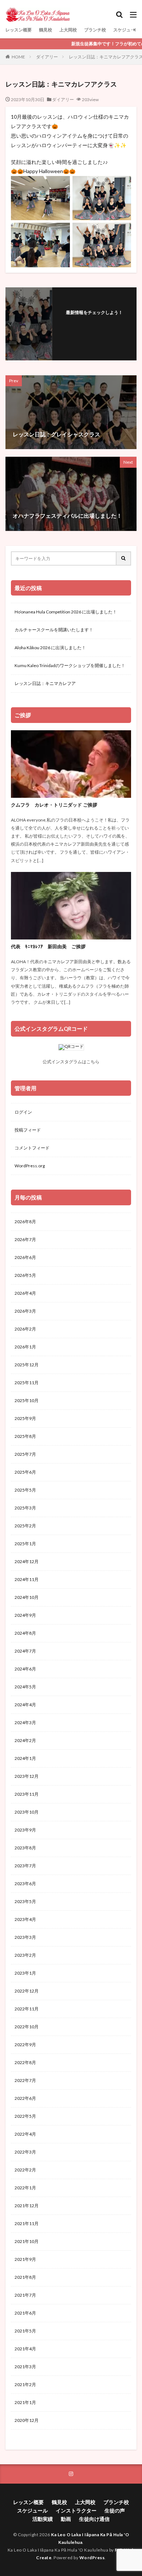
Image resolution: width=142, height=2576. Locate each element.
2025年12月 (27, 1365)
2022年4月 (25, 2134)
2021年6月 (25, 2313)
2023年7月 (25, 1866)
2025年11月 (27, 1383)
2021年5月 (25, 2331)
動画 (66, 2519)
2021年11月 (27, 2223)
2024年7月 (25, 1651)
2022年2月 (25, 2170)
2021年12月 (27, 2206)
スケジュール (126, 30)
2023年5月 (25, 1901)
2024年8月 (25, 1633)
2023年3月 (25, 1937)
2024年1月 (25, 1758)
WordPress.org (30, 1166)
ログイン (23, 1112)
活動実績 (43, 2519)
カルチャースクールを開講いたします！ (54, 630)
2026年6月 (25, 1257)
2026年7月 (25, 1239)
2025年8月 (25, 1436)
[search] (124, 558)
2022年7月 (25, 2080)
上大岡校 (68, 30)
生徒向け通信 (94, 2519)
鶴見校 (46, 30)
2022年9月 (25, 2045)
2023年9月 (25, 1830)
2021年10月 (27, 2241)
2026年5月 (25, 1275)
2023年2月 (25, 1955)
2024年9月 (25, 1615)
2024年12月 (27, 1561)
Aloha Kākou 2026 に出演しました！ (50, 648)
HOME (18, 57)
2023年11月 (27, 1794)
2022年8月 (25, 2062)
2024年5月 (25, 1687)
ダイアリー (47, 57)
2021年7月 (25, 2295)
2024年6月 (25, 1669)
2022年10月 (27, 2027)
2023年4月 (25, 1919)
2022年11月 (27, 2009)
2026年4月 (25, 1293)
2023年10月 (27, 1812)
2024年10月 (27, 1597)
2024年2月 (25, 1740)
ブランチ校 (95, 30)
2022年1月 (25, 2188)
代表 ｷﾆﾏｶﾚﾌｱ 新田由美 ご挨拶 (48, 946)
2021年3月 (25, 2367)
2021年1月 (25, 2402)
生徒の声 (115, 2510)
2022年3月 (25, 2152)
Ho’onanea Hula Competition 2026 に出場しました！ (66, 612)
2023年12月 (27, 1776)
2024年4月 (25, 1705)
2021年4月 (25, 2349)
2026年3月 (25, 1311)
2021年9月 (25, 2259)
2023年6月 (25, 1884)
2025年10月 (27, 1400)
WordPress (92, 2558)
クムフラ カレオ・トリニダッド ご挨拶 (54, 805)
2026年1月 (25, 1347)
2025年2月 (25, 1526)
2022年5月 (25, 2116)
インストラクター (76, 2510)
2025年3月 (25, 1508)
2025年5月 (25, 1490)
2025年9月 (25, 1418)
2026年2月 (25, 1329)
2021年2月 (25, 2384)
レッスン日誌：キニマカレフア (45, 683)
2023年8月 (25, 1848)
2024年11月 (27, 1579)
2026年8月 (25, 1222)
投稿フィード (28, 1130)
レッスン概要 (19, 30)
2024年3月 (25, 1723)
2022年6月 (25, 2098)
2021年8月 (25, 2277)
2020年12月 (27, 2420)
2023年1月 (25, 1973)
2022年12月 (27, 1991)
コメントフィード (32, 1148)
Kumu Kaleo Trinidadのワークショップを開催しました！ (70, 665)
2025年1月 (25, 1544)
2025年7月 (25, 1454)
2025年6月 (25, 1472)
